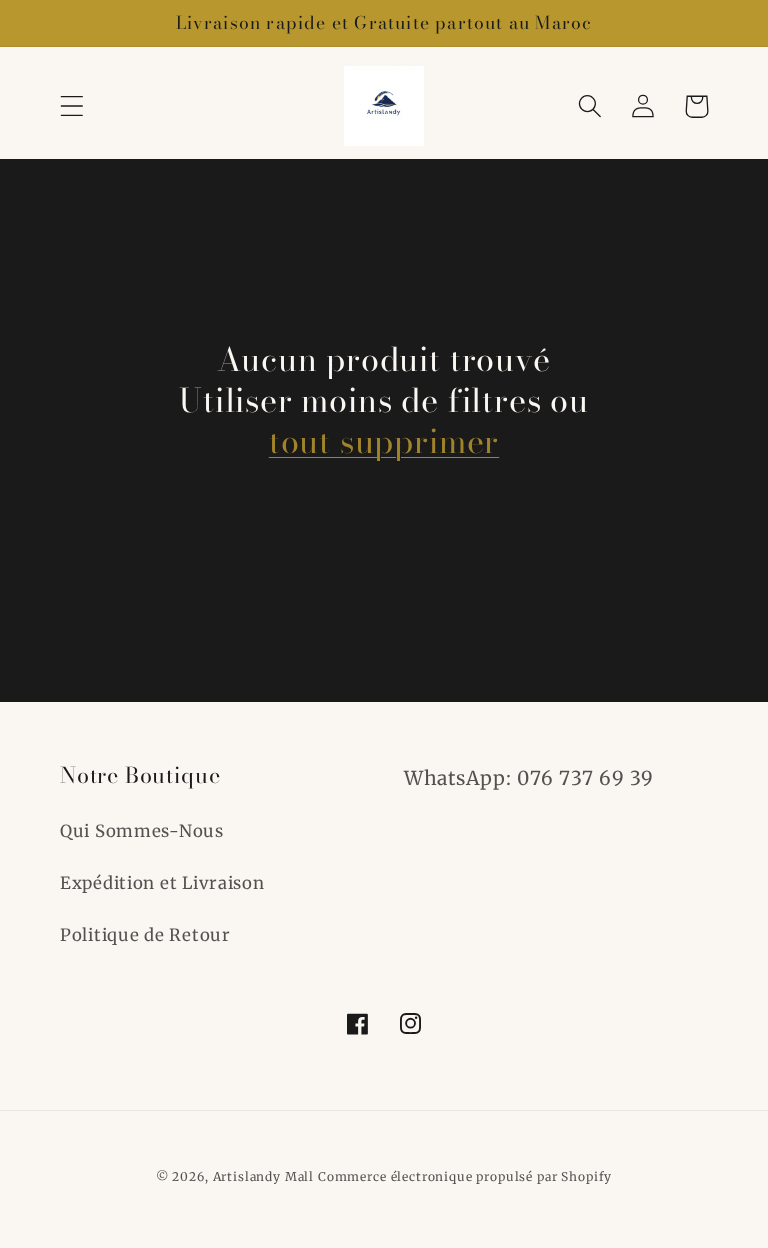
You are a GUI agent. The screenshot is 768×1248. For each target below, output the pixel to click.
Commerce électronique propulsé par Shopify (465, 1176)
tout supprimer (384, 441)
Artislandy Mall (264, 1176)
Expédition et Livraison (162, 883)
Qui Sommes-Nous (142, 831)
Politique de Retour (145, 935)
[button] (72, 106)
